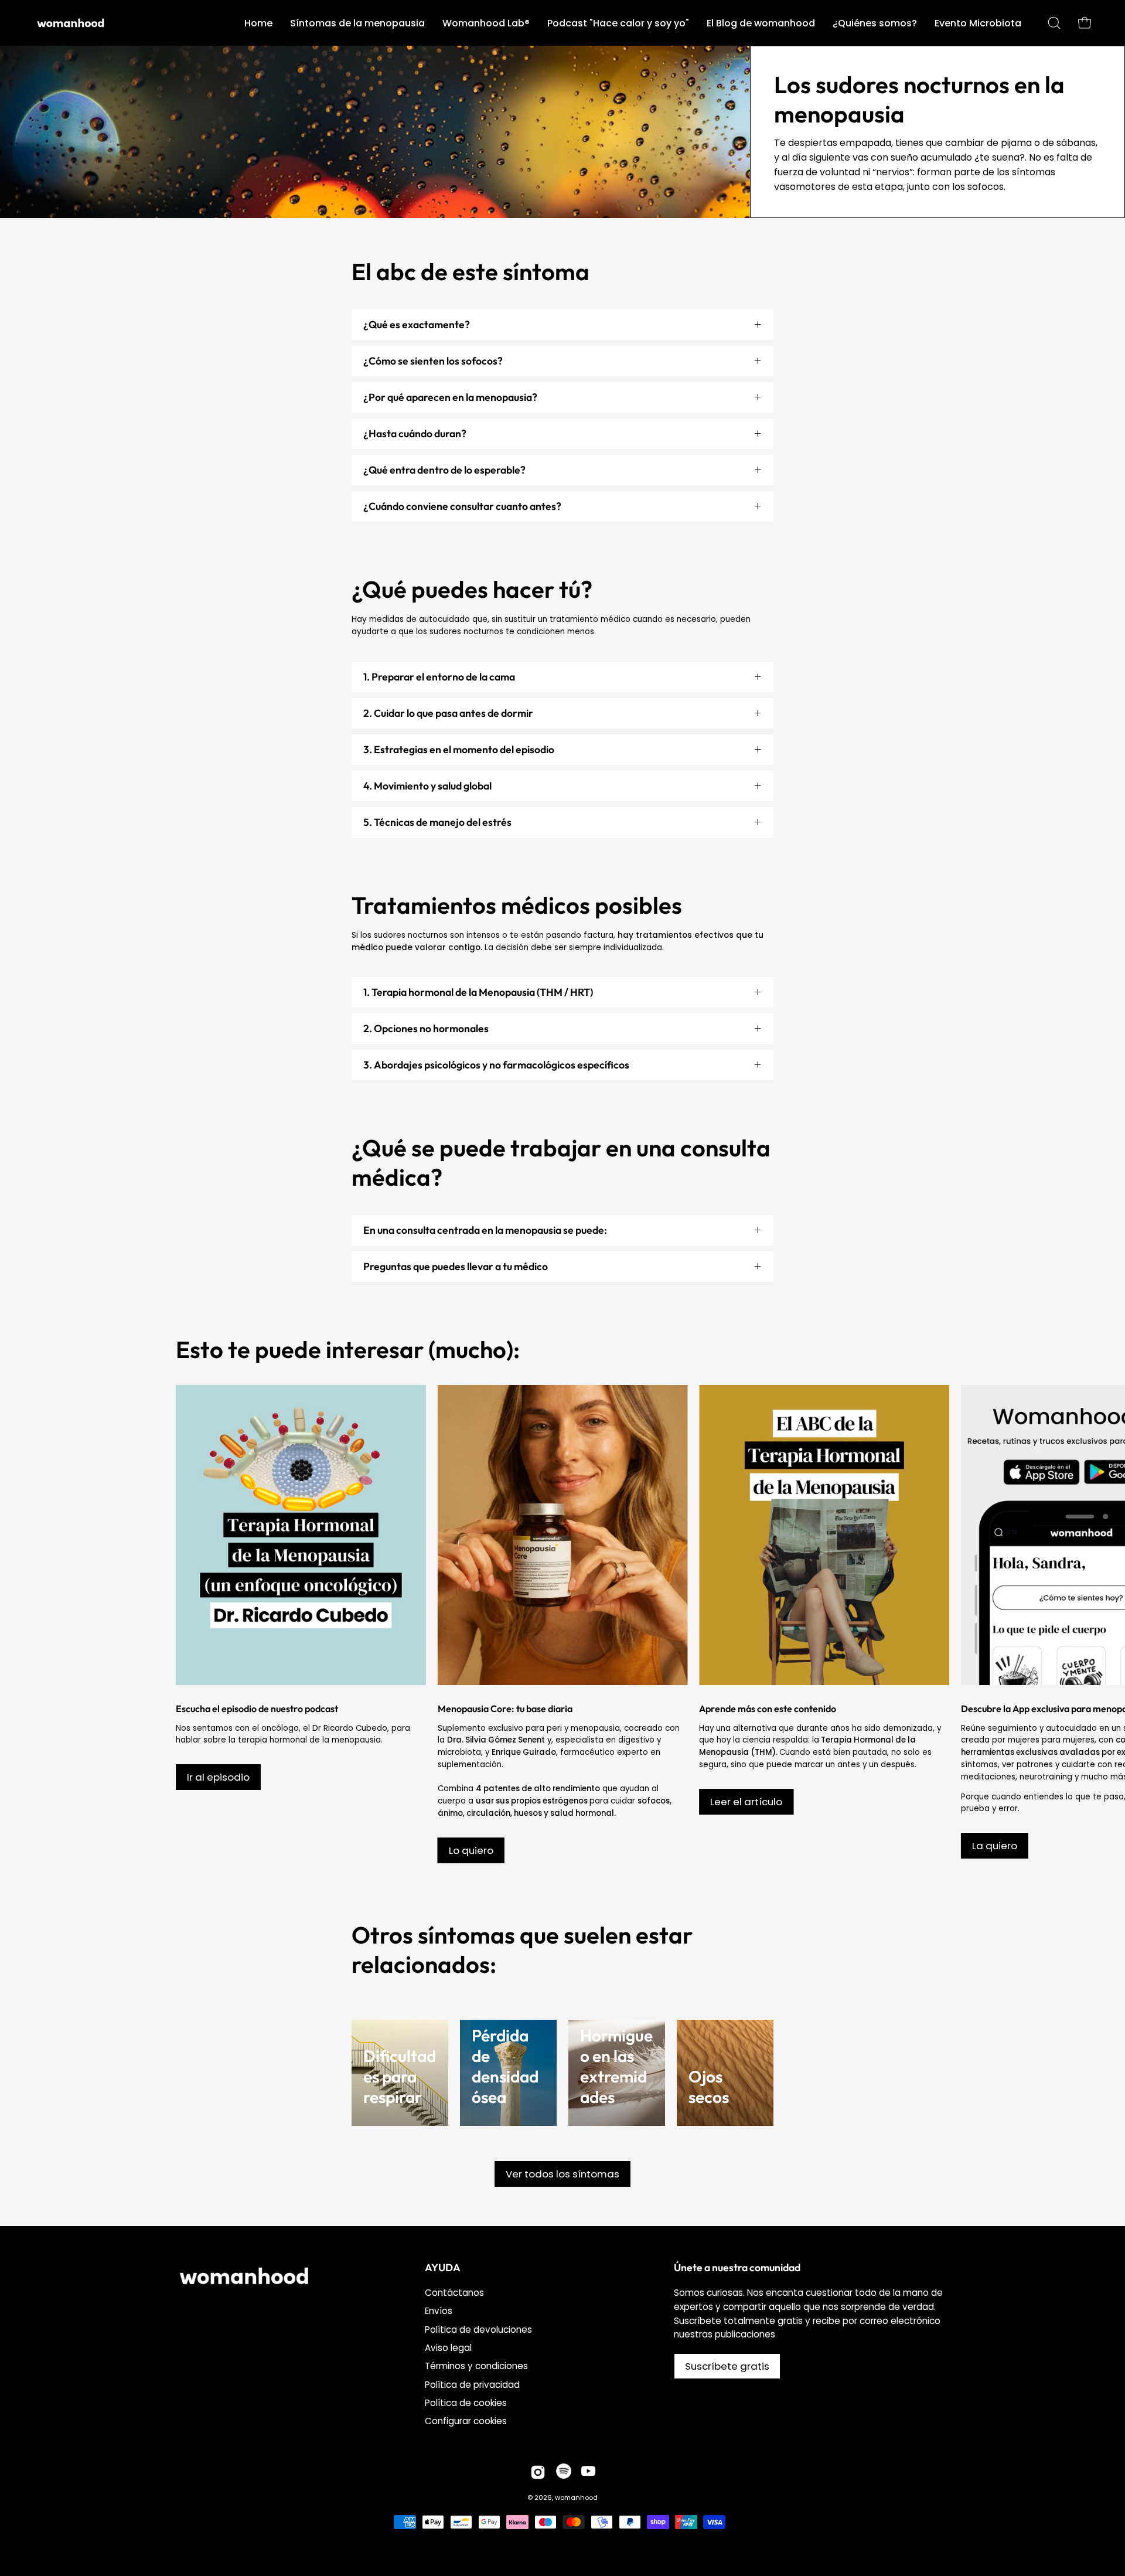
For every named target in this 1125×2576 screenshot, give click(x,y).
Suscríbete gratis (727, 2366)
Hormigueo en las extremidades (616, 2066)
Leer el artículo (746, 1802)
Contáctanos (454, 2293)
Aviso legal (448, 2348)
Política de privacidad (472, 2385)
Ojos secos (709, 2087)
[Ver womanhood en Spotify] (564, 2472)
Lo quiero (471, 1850)
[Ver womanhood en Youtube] (588, 2472)
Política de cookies (466, 2403)
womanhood (576, 2497)
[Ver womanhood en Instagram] (538, 2472)
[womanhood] (73, 23)
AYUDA (443, 2268)
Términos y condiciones (476, 2366)
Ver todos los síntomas (562, 2174)
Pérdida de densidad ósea (505, 2066)
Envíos (439, 2311)
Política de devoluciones (478, 2330)
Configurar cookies (466, 2422)
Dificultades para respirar (400, 2076)
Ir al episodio (218, 1777)
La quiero (995, 1846)
